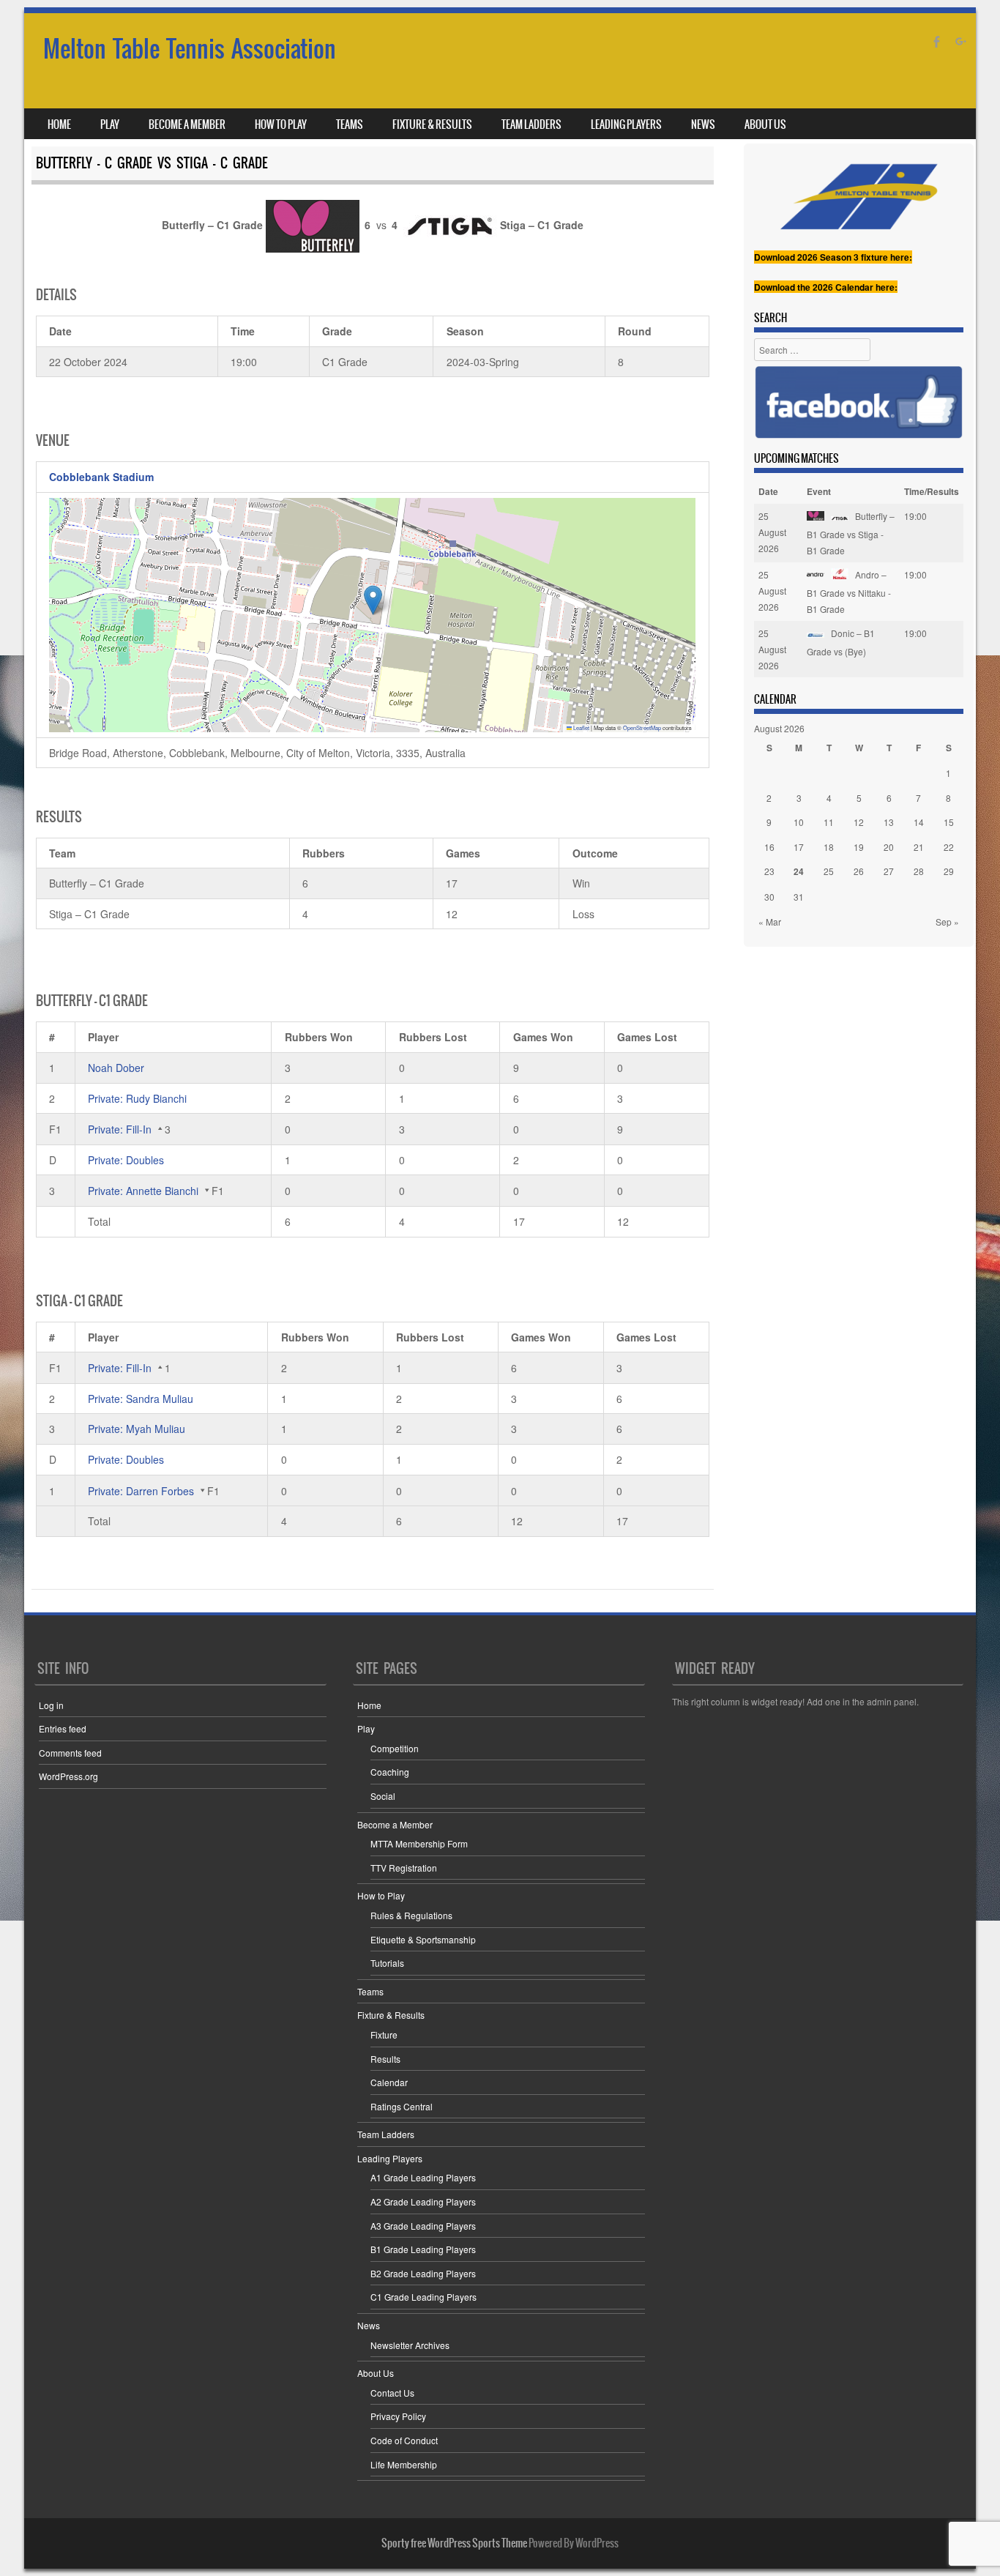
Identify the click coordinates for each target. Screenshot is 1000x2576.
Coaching (390, 1772)
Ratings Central (402, 2106)
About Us (765, 124)
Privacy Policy (398, 2416)
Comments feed (70, 1753)
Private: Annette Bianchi (143, 1191)
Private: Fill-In (120, 1129)
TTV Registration (404, 1868)
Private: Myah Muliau (137, 1429)
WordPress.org (68, 1776)
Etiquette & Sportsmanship (423, 1939)
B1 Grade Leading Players (423, 2249)
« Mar (770, 922)
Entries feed (63, 1728)
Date (768, 491)
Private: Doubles (126, 1160)
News (703, 124)
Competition (395, 1748)
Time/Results (932, 491)
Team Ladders (531, 124)
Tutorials (387, 1963)
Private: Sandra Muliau (141, 1399)
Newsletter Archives (410, 2345)
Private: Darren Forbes (141, 1491)
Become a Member (187, 124)
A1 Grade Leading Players (423, 2177)
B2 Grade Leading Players (423, 2273)
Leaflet (581, 727)
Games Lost (647, 1037)
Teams (350, 124)
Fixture (384, 2035)
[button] (373, 600)
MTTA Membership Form (419, 1843)
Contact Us (392, 2393)
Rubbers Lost (433, 1037)
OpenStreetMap (642, 727)
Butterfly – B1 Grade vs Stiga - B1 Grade (851, 533)
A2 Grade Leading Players (423, 2201)
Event (819, 491)
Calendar (389, 2082)
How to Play (281, 124)
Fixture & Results (432, 124)
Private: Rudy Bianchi (137, 1098)
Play (110, 124)
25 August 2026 (772, 532)
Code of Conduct (404, 2440)
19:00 (915, 516)
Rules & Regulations (411, 1915)
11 (829, 822)
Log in (51, 1705)
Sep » (947, 922)
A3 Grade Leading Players (423, 2226)
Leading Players (626, 124)
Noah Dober (116, 1068)
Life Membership (404, 2464)
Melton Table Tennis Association (190, 49)
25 (829, 871)
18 (829, 847)
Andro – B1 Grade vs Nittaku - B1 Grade (849, 591)
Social (383, 1796)
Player (103, 1037)
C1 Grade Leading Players (423, 2297)
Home (59, 124)
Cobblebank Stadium (101, 477)
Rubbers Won (319, 1037)
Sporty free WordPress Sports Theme (454, 2543)
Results (385, 2059)
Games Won (543, 1037)
